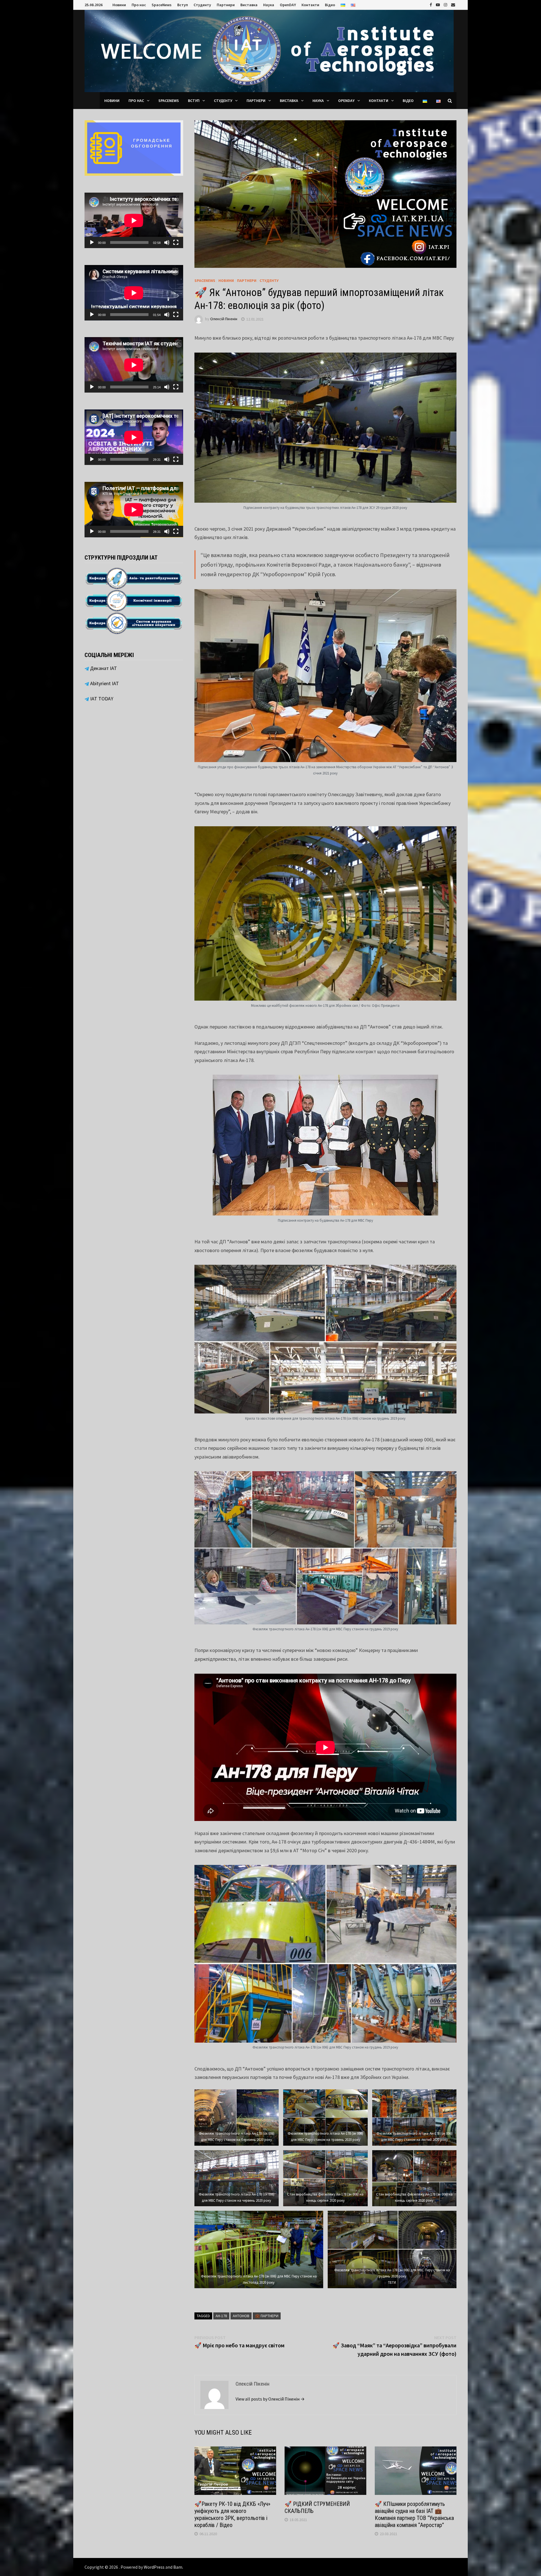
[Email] (453, 4)
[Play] (92, 242)
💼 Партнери (267, 2316)
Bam (178, 2567)
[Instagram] (446, 4)
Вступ (183, 5)
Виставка (249, 5)
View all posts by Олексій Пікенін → (270, 2399)
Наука (269, 5)
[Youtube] (438, 4)
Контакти (310, 5)
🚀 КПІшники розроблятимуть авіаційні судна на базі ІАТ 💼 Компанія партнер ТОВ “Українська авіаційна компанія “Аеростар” (414, 2514)
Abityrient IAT (104, 683)
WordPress (154, 2567)
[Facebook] (431, 4)
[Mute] (167, 242)
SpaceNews (162, 5)
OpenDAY (288, 5)
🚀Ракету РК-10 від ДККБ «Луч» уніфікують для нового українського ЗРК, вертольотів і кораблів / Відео (232, 2514)
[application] (134, 220)
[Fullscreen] (176, 242)
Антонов (241, 2316)
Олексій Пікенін (224, 319)
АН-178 (221, 2316)
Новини (119, 5)
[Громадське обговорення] (134, 147)
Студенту (202, 5)
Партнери (226, 5)
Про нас (139, 5)
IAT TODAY (101, 699)
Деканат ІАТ (103, 668)
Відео (330, 5)
